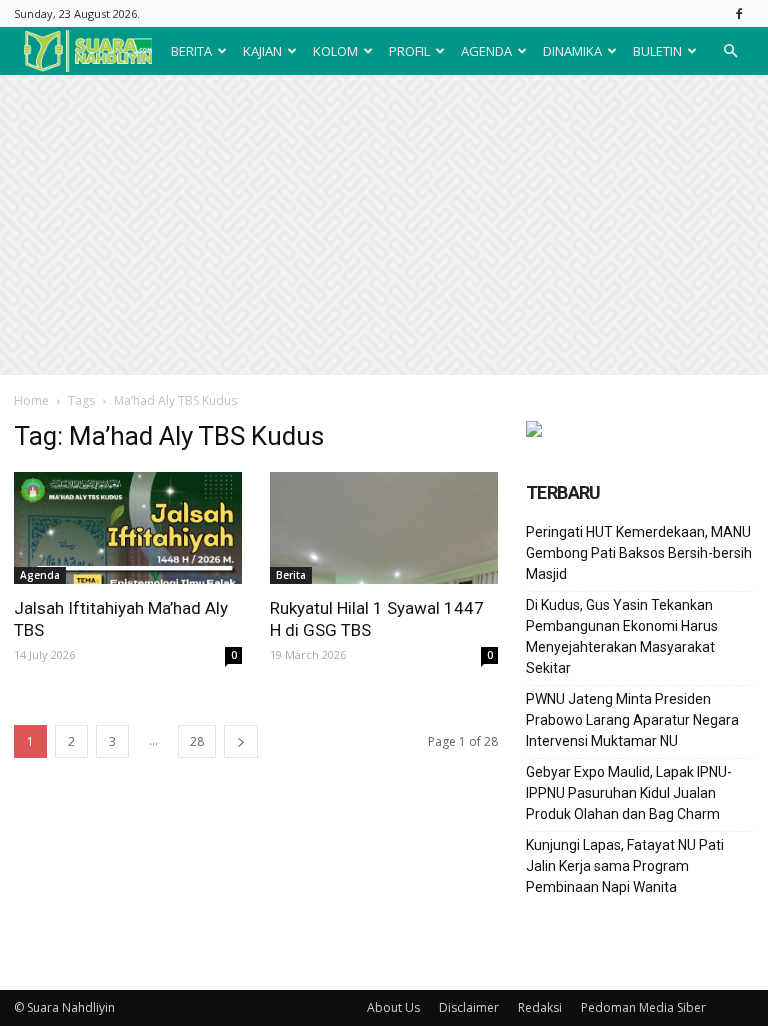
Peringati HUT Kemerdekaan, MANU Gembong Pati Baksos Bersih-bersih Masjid (639, 553)
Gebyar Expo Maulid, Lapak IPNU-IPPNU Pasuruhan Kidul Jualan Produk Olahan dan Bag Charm (629, 793)
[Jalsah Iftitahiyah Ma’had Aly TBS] (128, 528)
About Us (393, 1007)
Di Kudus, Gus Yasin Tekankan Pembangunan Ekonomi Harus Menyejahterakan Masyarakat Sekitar (622, 636)
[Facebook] (739, 13)
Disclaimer (469, 1007)
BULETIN (657, 51)
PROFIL (409, 51)
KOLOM (335, 51)
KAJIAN (262, 51)
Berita (291, 575)
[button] (730, 51)
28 (197, 741)
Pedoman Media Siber (643, 1007)
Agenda (40, 575)
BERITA (191, 51)
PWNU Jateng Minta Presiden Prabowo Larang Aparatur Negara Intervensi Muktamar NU (632, 720)
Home (31, 400)
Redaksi (540, 1007)
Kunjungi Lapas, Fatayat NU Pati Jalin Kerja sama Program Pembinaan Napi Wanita (625, 866)
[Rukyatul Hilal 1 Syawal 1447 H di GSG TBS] (384, 528)
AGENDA (486, 51)
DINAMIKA (572, 51)
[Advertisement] (384, 225)
